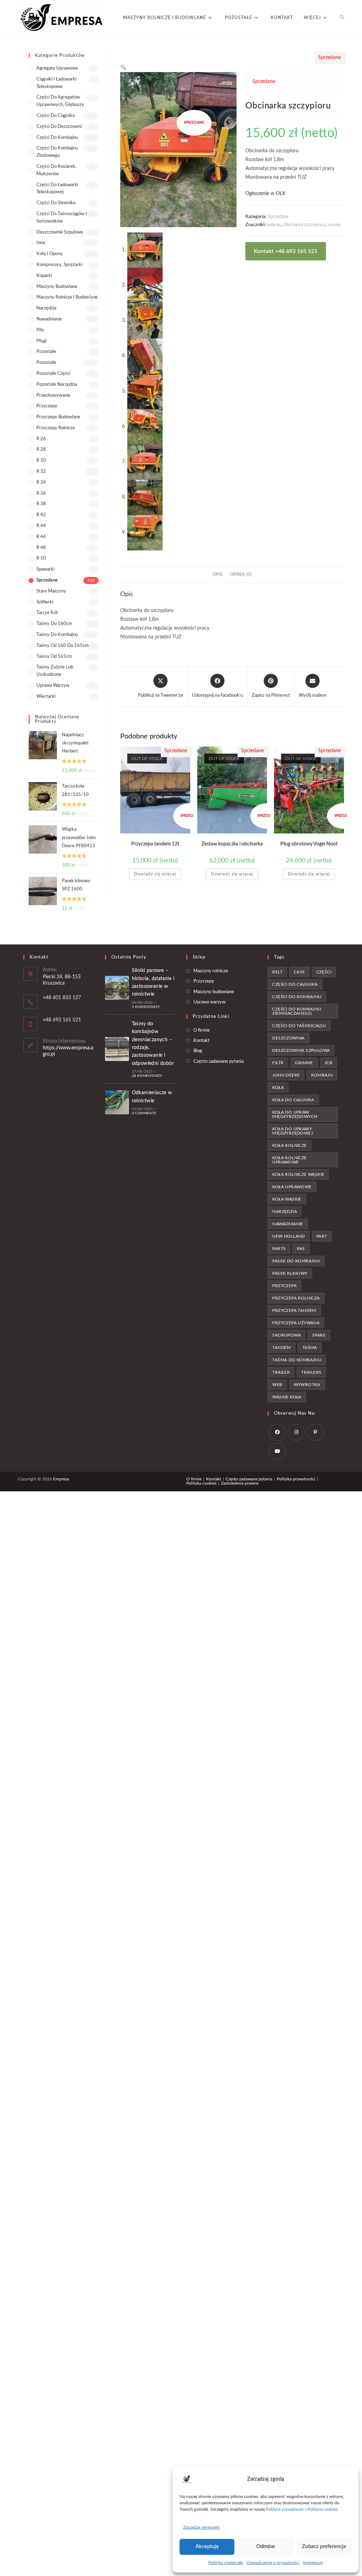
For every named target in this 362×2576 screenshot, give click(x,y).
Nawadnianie (49, 319)
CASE (299, 972)
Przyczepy (47, 406)
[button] (123, 67)
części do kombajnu (297, 997)
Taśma (310, 1348)
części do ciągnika (295, 984)
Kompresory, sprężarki (59, 265)
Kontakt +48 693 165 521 (286, 251)
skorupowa (287, 1335)
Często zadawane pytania (218, 1062)
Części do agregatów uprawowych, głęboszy (60, 101)
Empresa (61, 1479)
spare (319, 1335)
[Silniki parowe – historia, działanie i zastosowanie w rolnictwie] (117, 988)
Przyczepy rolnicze (56, 428)
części (324, 972)
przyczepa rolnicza (296, 1298)
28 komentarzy (147, 1076)
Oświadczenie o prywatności (273, 2563)
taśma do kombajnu (297, 1360)
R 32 (41, 471)
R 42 (41, 515)
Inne (41, 243)
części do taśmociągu (299, 1026)
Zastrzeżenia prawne (240, 1483)
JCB (328, 1063)
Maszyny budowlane (57, 287)
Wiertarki (46, 697)
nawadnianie (288, 1224)
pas (301, 1249)
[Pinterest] (315, 1432)
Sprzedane (278, 217)
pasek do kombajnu (296, 1261)
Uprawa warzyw (53, 686)
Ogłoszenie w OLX (265, 194)
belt (277, 972)
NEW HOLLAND (288, 1236)
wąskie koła (287, 1397)
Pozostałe (46, 352)
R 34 (41, 482)
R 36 (41, 493)
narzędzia (285, 1212)
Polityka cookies (201, 1483)
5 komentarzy (146, 1007)
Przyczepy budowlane (58, 417)
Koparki (44, 276)
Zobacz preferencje (324, 2546)
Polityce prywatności (285, 2509)
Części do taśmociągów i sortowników (62, 218)
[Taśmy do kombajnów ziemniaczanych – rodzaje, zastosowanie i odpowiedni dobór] (117, 1049)
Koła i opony (49, 254)
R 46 (41, 537)
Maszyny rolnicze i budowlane (67, 297)
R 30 (41, 461)
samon (334, 225)
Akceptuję (207, 2546)
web (277, 1385)
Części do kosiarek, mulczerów (56, 170)
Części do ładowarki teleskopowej (57, 189)
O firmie (202, 1030)
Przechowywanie (53, 396)
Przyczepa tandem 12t (155, 844)
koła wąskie (287, 1199)
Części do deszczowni (59, 127)
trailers (311, 1372)
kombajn (322, 1075)
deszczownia (288, 1038)
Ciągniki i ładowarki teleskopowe (56, 83)
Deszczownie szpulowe (60, 232)
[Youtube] (277, 1451)
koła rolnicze (289, 1145)
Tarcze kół (47, 613)
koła (278, 1087)
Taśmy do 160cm (54, 624)
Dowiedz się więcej (155, 874)
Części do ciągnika (56, 116)
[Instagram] (296, 1432)
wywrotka (307, 1385)
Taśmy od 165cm (54, 657)
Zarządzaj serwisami (201, 2527)
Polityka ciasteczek (226, 2563)
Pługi (42, 341)
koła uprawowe (292, 1187)
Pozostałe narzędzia (57, 385)
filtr (278, 1063)
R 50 (41, 558)
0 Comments (144, 1113)
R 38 (41, 504)
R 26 (41, 439)
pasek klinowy (290, 1273)
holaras (274, 225)
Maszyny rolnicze (211, 971)
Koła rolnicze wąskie (298, 1174)
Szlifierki (45, 602)
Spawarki (45, 569)
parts (279, 1249)
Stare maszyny (51, 591)
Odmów (266, 2546)
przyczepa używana (296, 1323)
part (322, 1236)
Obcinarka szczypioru (304, 225)
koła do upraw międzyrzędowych (295, 1114)
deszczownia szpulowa (301, 1050)
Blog (198, 1051)
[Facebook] (277, 1432)
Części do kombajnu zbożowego (57, 152)
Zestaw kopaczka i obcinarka (232, 844)
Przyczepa (284, 1286)
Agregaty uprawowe (57, 68)
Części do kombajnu (57, 138)
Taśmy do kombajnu (57, 635)
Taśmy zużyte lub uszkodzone (55, 671)
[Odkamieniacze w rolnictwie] (117, 1102)
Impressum (313, 2563)
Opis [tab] (218, 574)
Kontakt (202, 1041)
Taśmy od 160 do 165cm (63, 646)
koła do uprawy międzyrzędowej (293, 1131)
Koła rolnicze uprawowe (289, 1160)
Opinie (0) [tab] (241, 574)
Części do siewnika (56, 203)
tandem (281, 1348)
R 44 (41, 526)
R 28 (41, 450)
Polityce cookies (323, 2509)
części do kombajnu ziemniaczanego (297, 1011)
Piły (40, 330)
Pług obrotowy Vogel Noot (309, 844)
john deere (286, 1075)
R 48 (41, 548)
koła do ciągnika (293, 1100)
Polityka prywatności (296, 1479)
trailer (281, 1372)
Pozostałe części (53, 374)
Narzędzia (46, 308)
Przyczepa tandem (294, 1310)
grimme (304, 1063)
